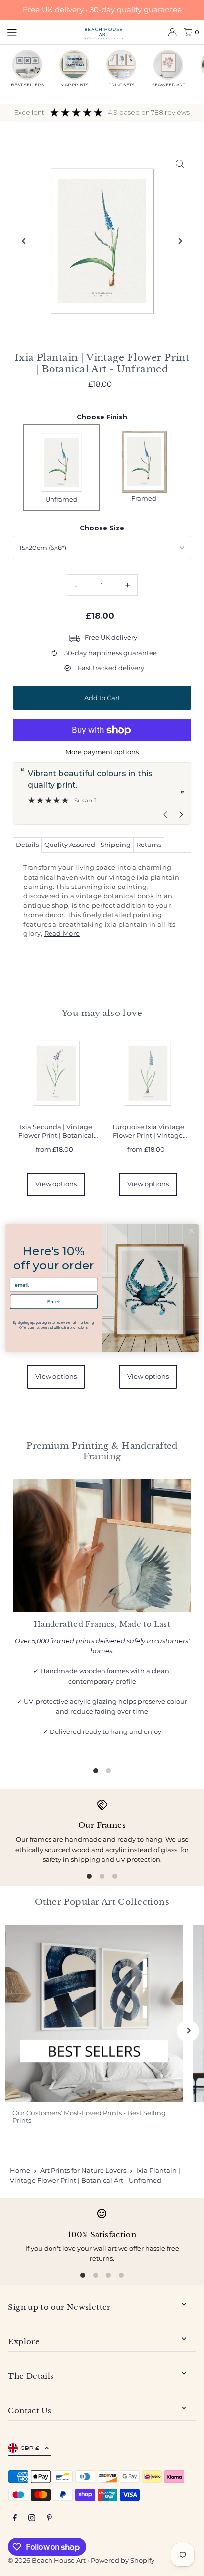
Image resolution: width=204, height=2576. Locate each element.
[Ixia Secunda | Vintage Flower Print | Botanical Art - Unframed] (56, 1073)
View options (56, 1184)
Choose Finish (102, 417)
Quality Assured (70, 845)
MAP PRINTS (75, 85)
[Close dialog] (191, 1231)
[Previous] (24, 241)
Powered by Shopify (123, 2560)
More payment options (102, 752)
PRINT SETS (122, 85)
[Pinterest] (49, 2518)
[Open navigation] (40, 32)
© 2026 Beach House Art (47, 2560)
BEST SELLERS (27, 85)
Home (20, 2170)
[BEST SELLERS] (27, 65)
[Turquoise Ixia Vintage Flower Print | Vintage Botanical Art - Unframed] (148, 1073)
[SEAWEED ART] (168, 65)
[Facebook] (15, 2518)
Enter (53, 1301)
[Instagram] (32, 2518)
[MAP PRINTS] (74, 65)
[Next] (180, 241)
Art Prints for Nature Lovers (83, 2170)
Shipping (116, 845)
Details (27, 845)
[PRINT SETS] (121, 65)
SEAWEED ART (169, 85)
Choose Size (102, 528)
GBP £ (30, 2448)
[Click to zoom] (180, 163)
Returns (149, 845)
